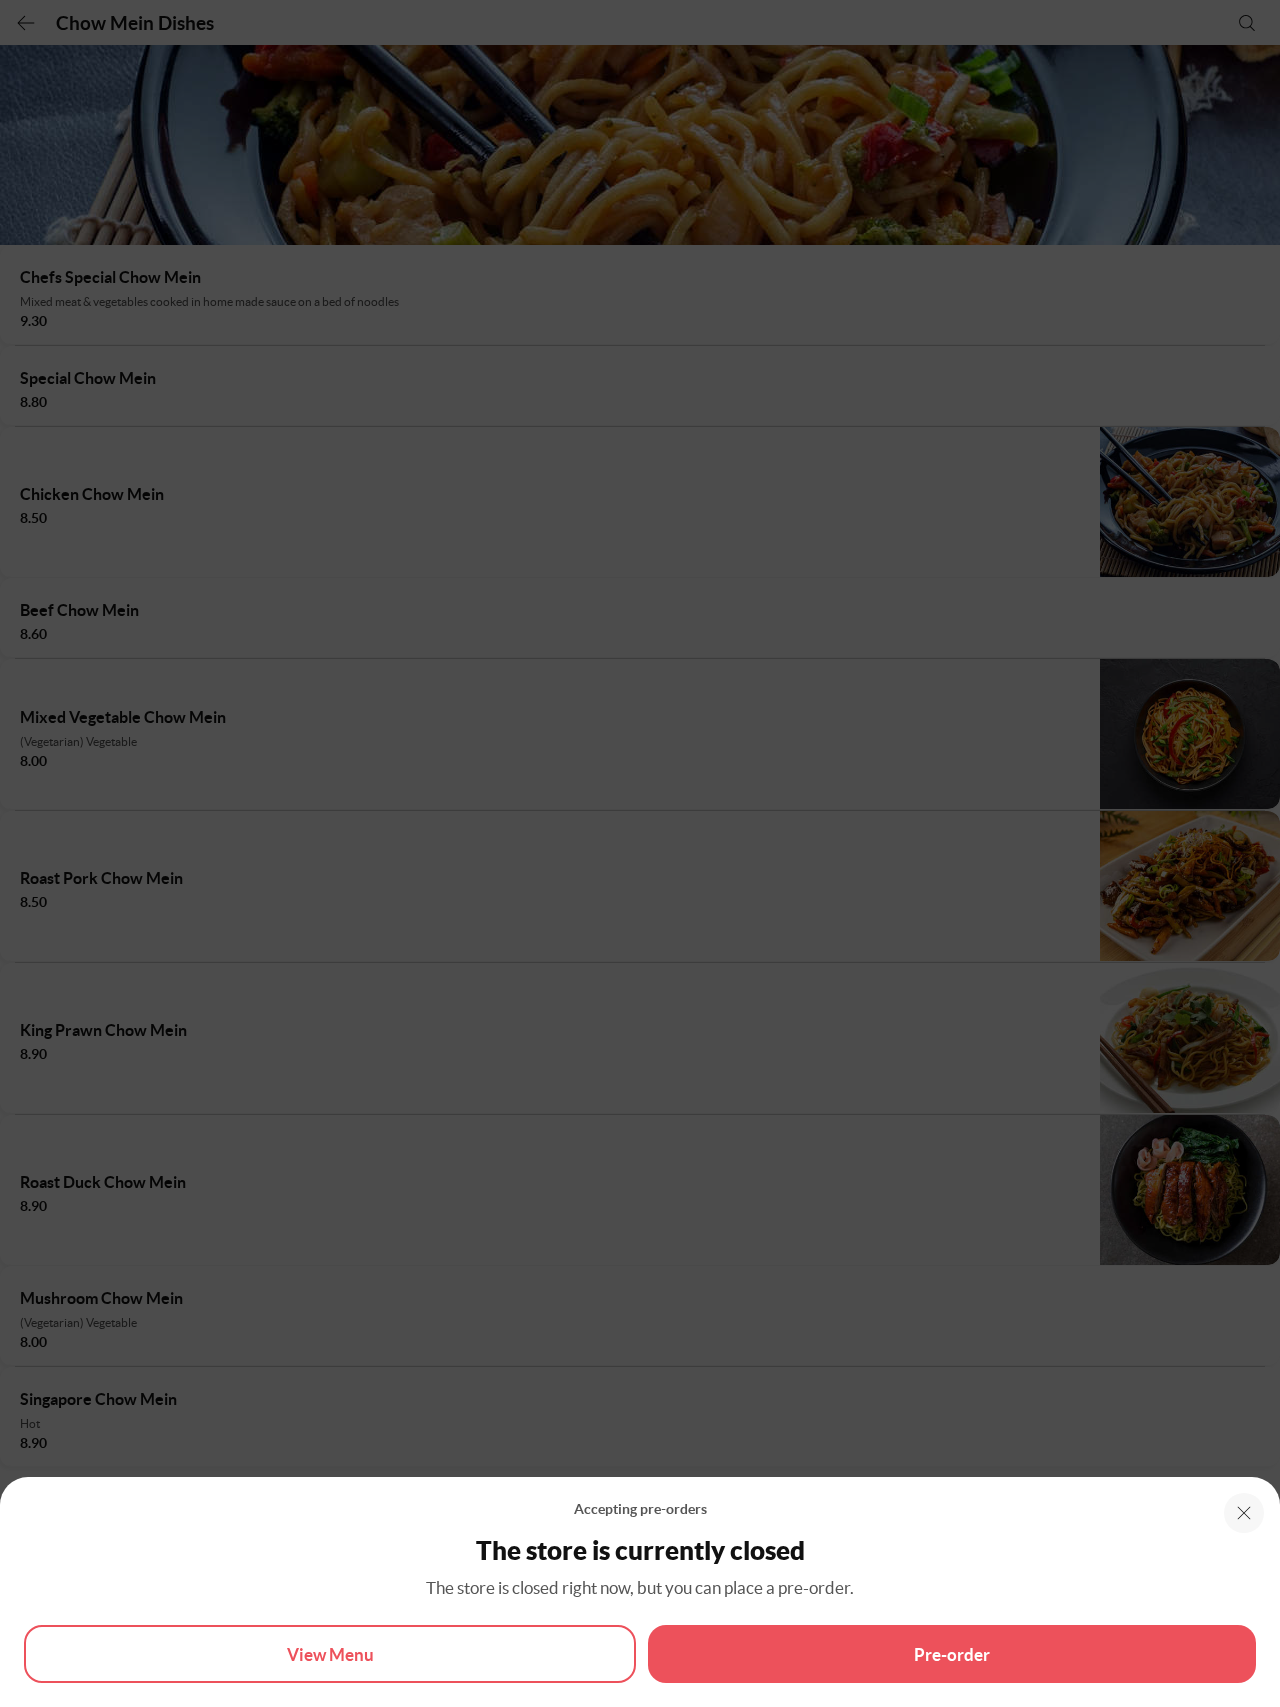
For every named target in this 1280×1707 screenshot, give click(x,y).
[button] (1244, 1513)
